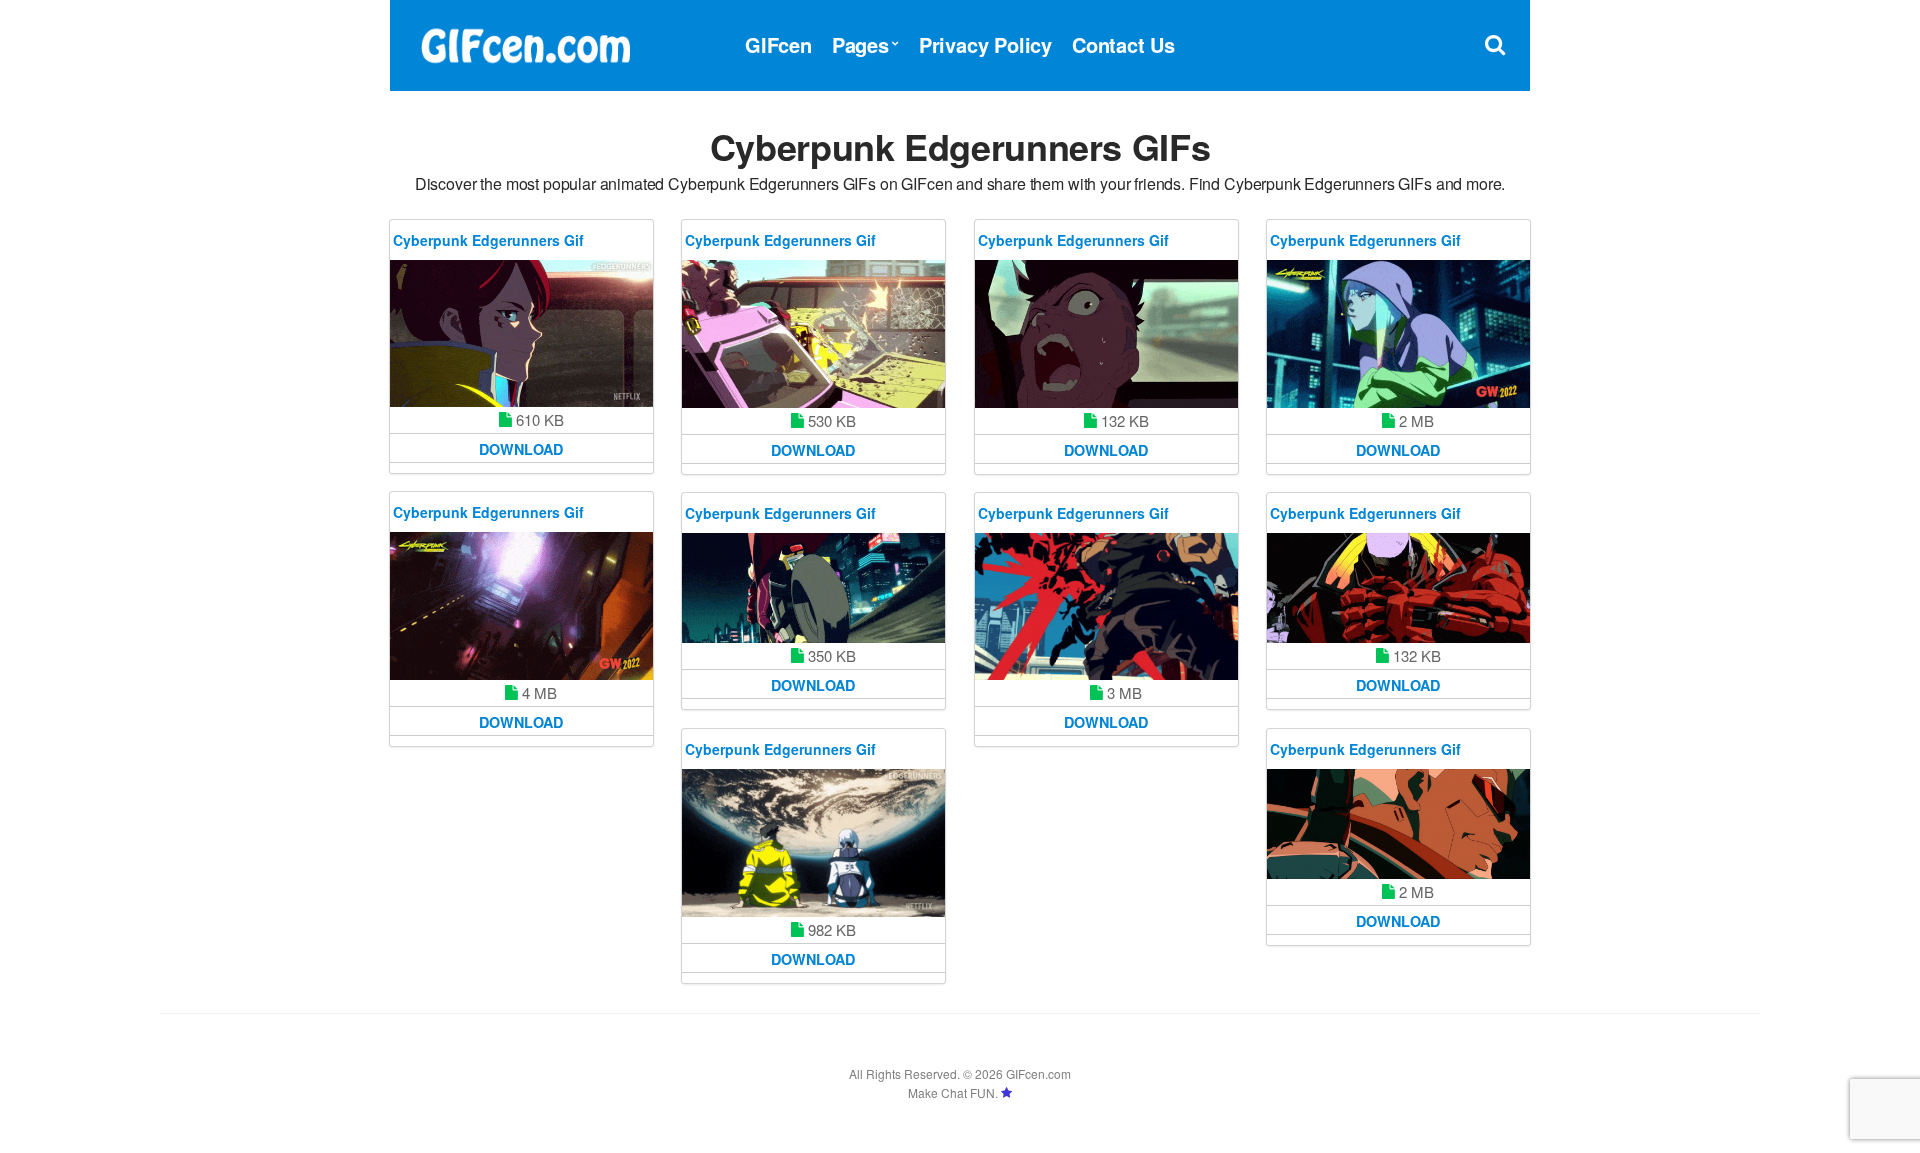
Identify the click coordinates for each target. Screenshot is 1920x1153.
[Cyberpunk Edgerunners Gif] (521, 333)
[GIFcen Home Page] (525, 42)
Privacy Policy (985, 44)
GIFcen (778, 44)
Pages (860, 44)
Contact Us (1123, 44)
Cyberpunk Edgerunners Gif (488, 240)
